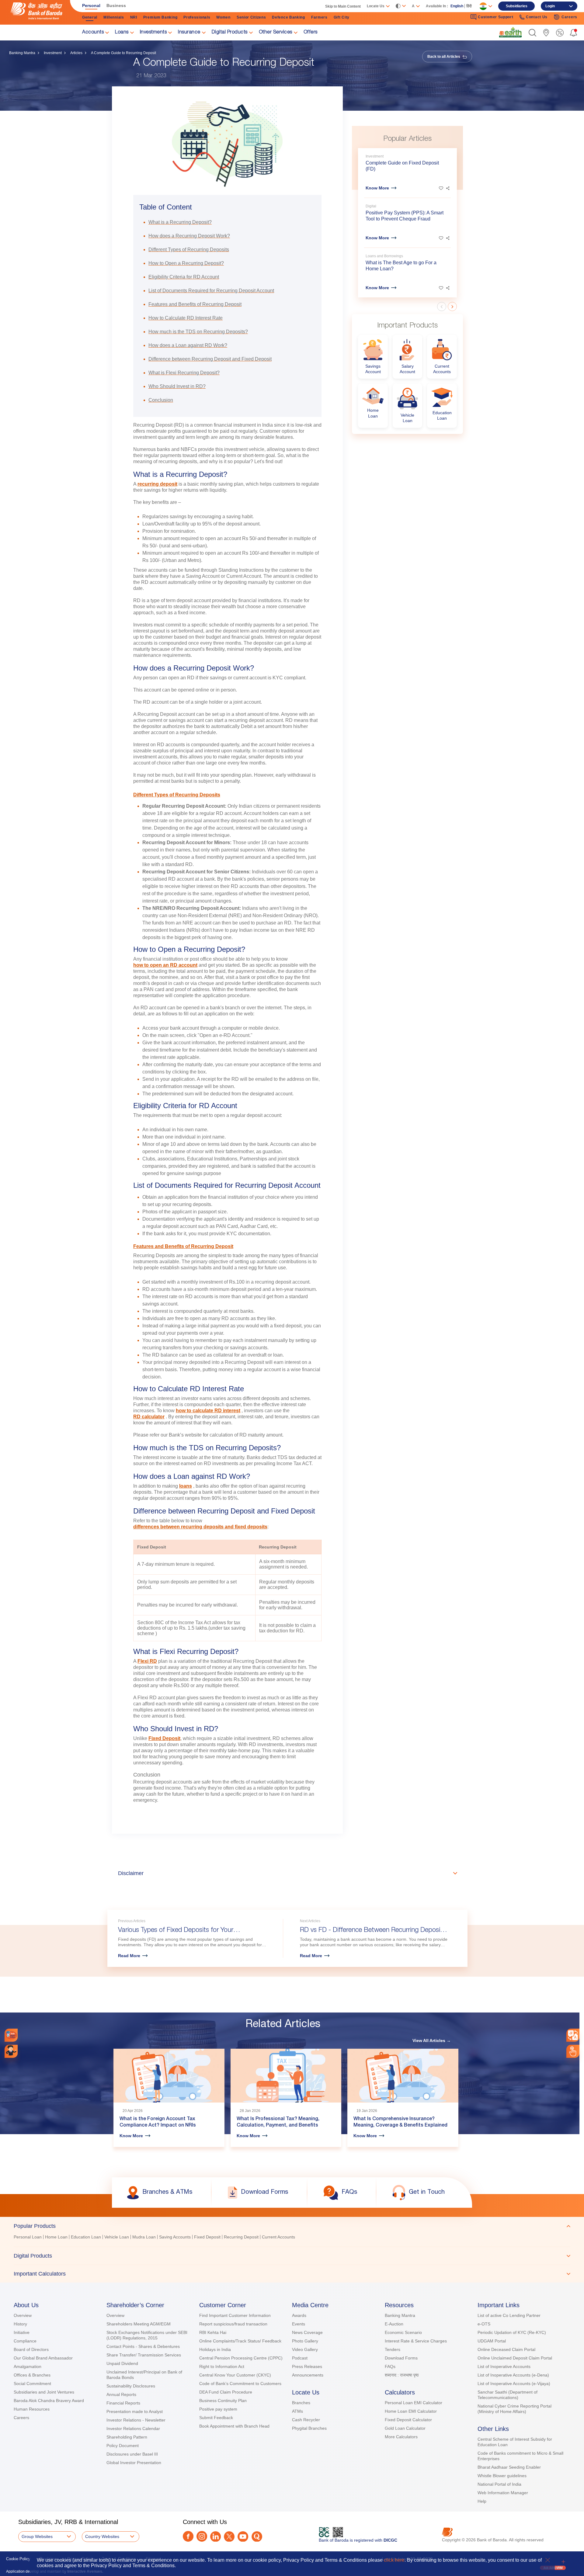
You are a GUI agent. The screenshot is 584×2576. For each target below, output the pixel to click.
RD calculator (149, 1417)
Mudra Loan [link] (144, 2237)
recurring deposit (157, 484)
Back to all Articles (444, 57)
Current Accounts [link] (278, 2237)
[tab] (292, 2226)
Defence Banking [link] (289, 17)
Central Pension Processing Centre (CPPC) (241, 2358)
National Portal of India (499, 2484)
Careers (21, 2418)
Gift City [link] (342, 17)
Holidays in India (215, 2349)
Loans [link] (122, 33)
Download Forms (401, 2358)
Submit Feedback (216, 2418)
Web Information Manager (503, 2493)
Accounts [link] (93, 33)
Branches (301, 2403)
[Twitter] (229, 2537)
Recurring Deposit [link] (241, 2237)
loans (186, 1486)
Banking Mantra (22, 53)
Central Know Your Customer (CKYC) (235, 2375)
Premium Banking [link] (160, 17)
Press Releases (307, 2366)
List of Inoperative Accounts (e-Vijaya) (514, 2384)
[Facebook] (188, 2536)
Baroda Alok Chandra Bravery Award (49, 2401)
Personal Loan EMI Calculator (414, 2403)
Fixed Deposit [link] (207, 2237)
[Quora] (257, 2537)
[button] (532, 33)
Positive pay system (218, 2409)
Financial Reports (123, 2403)
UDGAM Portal (492, 2341)
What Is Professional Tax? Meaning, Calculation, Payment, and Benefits (278, 2122)
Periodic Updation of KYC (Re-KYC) (512, 2332)
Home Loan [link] (56, 2237)
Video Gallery (305, 2349)
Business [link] (116, 5)
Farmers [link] (319, 17)
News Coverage (307, 2332)
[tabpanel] (292, 2238)
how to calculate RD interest (208, 1411)
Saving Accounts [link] (175, 2237)
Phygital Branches (309, 2428)
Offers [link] (311, 33)
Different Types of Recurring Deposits (177, 795)
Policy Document (123, 2446)
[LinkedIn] (216, 2537)
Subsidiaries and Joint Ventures (44, 2392)
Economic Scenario (403, 2332)
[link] (510, 32)
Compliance (25, 2341)
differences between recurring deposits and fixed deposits (200, 1527)
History (20, 2324)
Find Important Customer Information (235, 2315)
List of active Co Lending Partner (509, 2315)
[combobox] (573, 2035)
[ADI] (11, 2051)
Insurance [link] (189, 33)
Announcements (308, 2375)
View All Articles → (432, 2040)
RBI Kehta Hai (213, 2332)
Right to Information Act (222, 2366)
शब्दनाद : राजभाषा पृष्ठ (402, 2375)
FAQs (390, 2366)
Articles (76, 53)
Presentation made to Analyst (135, 2411)
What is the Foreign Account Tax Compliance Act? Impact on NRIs (158, 2122)
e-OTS (484, 2324)
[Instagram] (202, 2536)
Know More (377, 188)
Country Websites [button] (102, 2536)
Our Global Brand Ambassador (43, 2358)
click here (394, 2560)
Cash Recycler (306, 2420)
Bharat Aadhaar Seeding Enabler (509, 2467)
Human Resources (32, 2409)
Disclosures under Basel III (132, 2454)
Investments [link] (153, 33)
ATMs (297, 2411)
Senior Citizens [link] (251, 17)
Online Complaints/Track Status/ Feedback (240, 2341)
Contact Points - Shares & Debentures (143, 2346)
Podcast (300, 2358)
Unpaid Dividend (122, 2363)
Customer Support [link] (495, 17)
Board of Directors (31, 2349)
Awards (299, 2315)
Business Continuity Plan (223, 2401)
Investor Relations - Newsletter (136, 2420)
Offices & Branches (32, 2375)
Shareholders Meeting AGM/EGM (139, 2324)
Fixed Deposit (164, 1738)
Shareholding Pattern (127, 2437)
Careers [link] (569, 17)
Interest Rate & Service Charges (416, 2341)
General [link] (90, 17)
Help (482, 2501)
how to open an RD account (165, 965)
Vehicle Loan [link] (117, 2237)
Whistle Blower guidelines (502, 2476)
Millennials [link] (114, 17)
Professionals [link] (197, 17)
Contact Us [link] (537, 17)
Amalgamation (28, 2366)
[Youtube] (243, 2537)
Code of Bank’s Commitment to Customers (240, 2384)
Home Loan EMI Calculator (411, 2411)
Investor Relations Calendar (133, 2429)
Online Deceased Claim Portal (506, 2349)
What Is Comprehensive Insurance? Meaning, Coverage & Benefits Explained (400, 2122)
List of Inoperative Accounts (504, 2366)
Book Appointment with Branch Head (234, 2426)
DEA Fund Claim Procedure (226, 2392)
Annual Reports (121, 2394)
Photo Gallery (305, 2341)
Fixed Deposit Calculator (408, 2420)
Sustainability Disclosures (131, 2386)
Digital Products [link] (230, 33)
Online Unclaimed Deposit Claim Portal (515, 2358)
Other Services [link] (276, 33)
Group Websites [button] (37, 2536)
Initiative (22, 2332)
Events (299, 2324)
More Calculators (401, 2437)
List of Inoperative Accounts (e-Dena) (513, 2375)
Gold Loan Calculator (405, 2428)
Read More (129, 1956)
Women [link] (223, 17)
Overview (23, 2315)
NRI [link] (134, 17)
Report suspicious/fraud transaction (233, 2324)
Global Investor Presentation (134, 2463)
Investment (53, 53)
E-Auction (394, 2324)
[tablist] (292, 2250)
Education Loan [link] (86, 2237)
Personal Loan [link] (28, 2237)
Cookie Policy (18, 2559)
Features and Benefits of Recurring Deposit (183, 1246)
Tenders (393, 2349)
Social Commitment (32, 2384)
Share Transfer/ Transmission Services (144, 2355)
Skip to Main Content (343, 6)
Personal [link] (91, 5)
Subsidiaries (517, 6)
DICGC (390, 2540)
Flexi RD (147, 1661)
